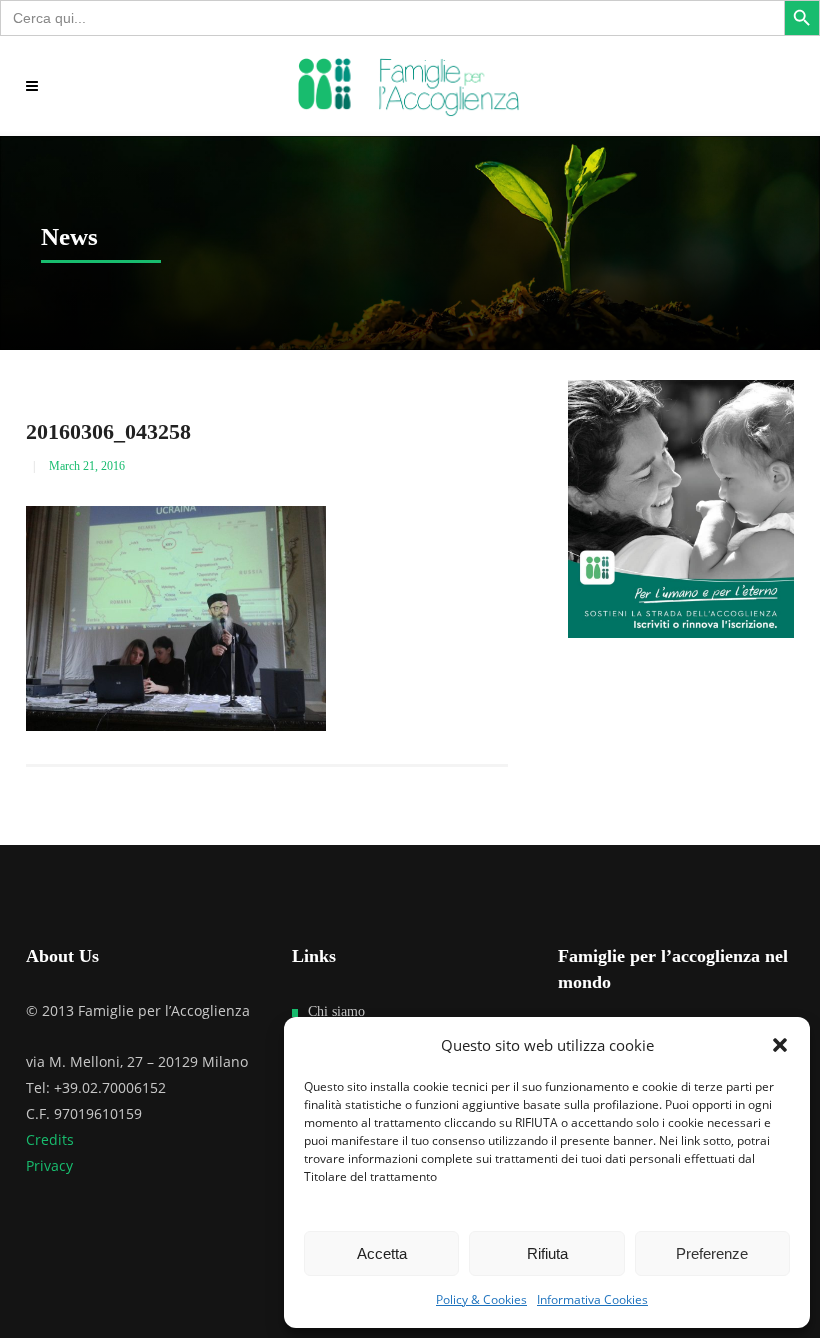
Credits (50, 1139)
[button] (780, 1045)
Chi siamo (336, 1011)
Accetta (382, 1253)
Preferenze (712, 1253)
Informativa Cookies (592, 1299)
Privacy (49, 1165)
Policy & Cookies (481, 1299)
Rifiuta (547, 1253)
